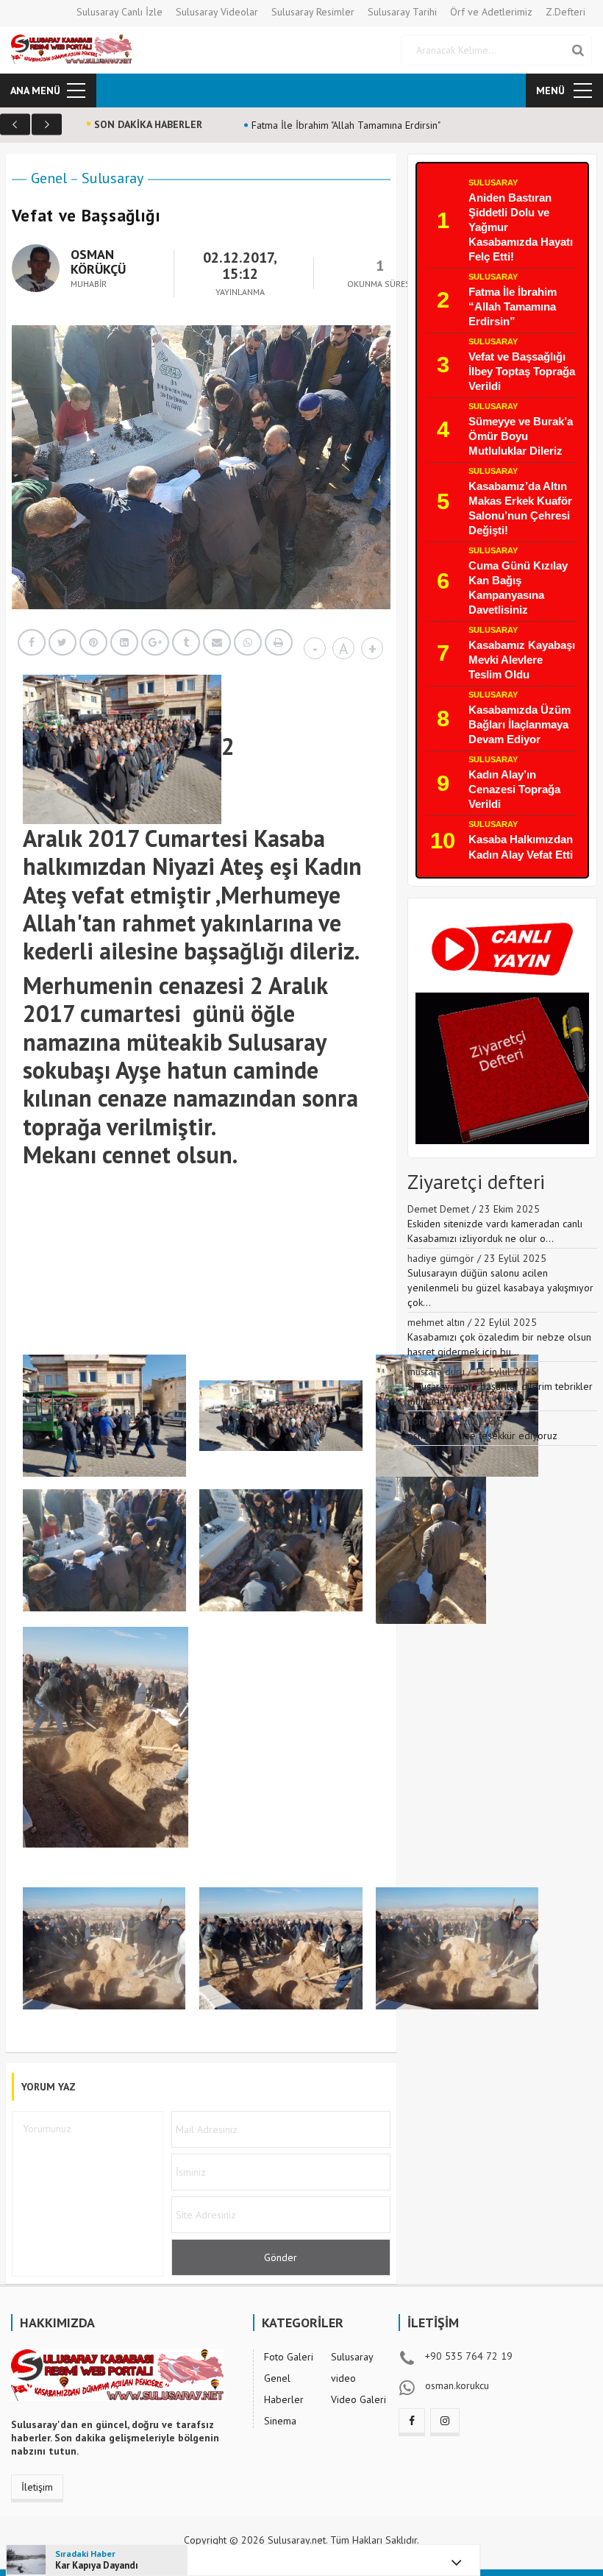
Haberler (284, 2399)
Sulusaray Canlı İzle (119, 12)
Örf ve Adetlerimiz (491, 12)
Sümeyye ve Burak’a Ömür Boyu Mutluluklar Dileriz (521, 436)
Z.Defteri (565, 12)
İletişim (37, 2487)
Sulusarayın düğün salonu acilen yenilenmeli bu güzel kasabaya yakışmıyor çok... (500, 1288)
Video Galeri (358, 2399)
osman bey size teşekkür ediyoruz (482, 1436)
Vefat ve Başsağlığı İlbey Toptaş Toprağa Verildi (522, 371)
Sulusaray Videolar (217, 12)
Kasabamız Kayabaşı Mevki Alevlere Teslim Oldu (522, 660)
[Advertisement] (290, 1287)
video (343, 2378)
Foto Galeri (289, 2357)
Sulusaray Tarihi (402, 12)
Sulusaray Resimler (313, 12)
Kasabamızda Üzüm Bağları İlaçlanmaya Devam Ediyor (520, 724)
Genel (49, 178)
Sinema (280, 2421)
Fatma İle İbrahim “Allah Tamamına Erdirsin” (513, 306)
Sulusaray (113, 178)
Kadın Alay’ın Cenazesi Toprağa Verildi (514, 789)
